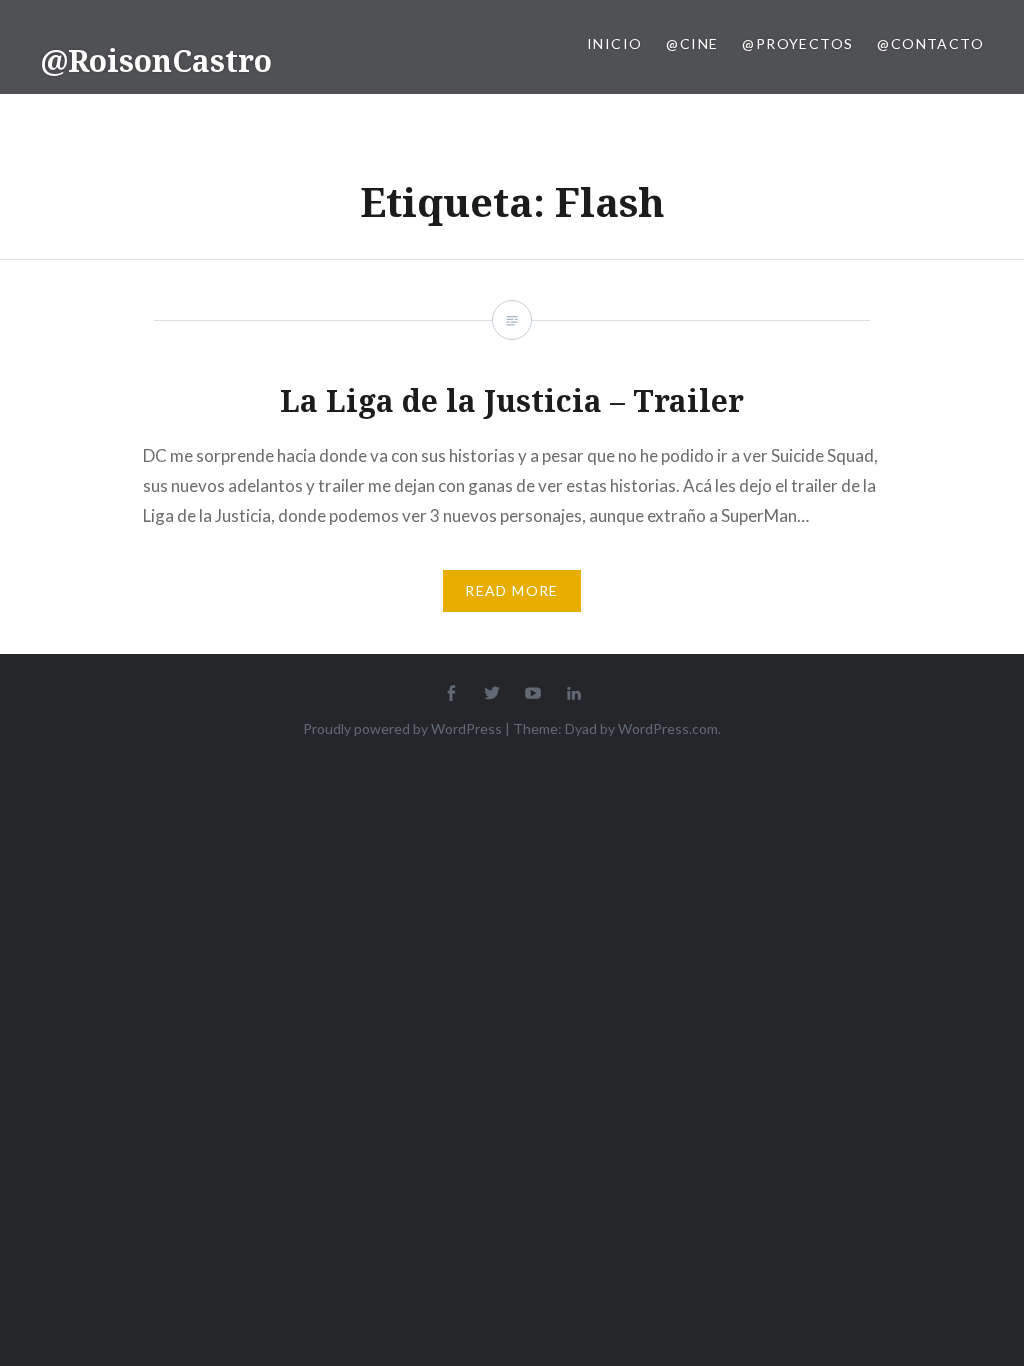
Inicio (614, 43)
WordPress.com (668, 728)
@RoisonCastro (156, 60)
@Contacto (930, 43)
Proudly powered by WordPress (402, 728)
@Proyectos (797, 43)
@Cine (692, 43)
